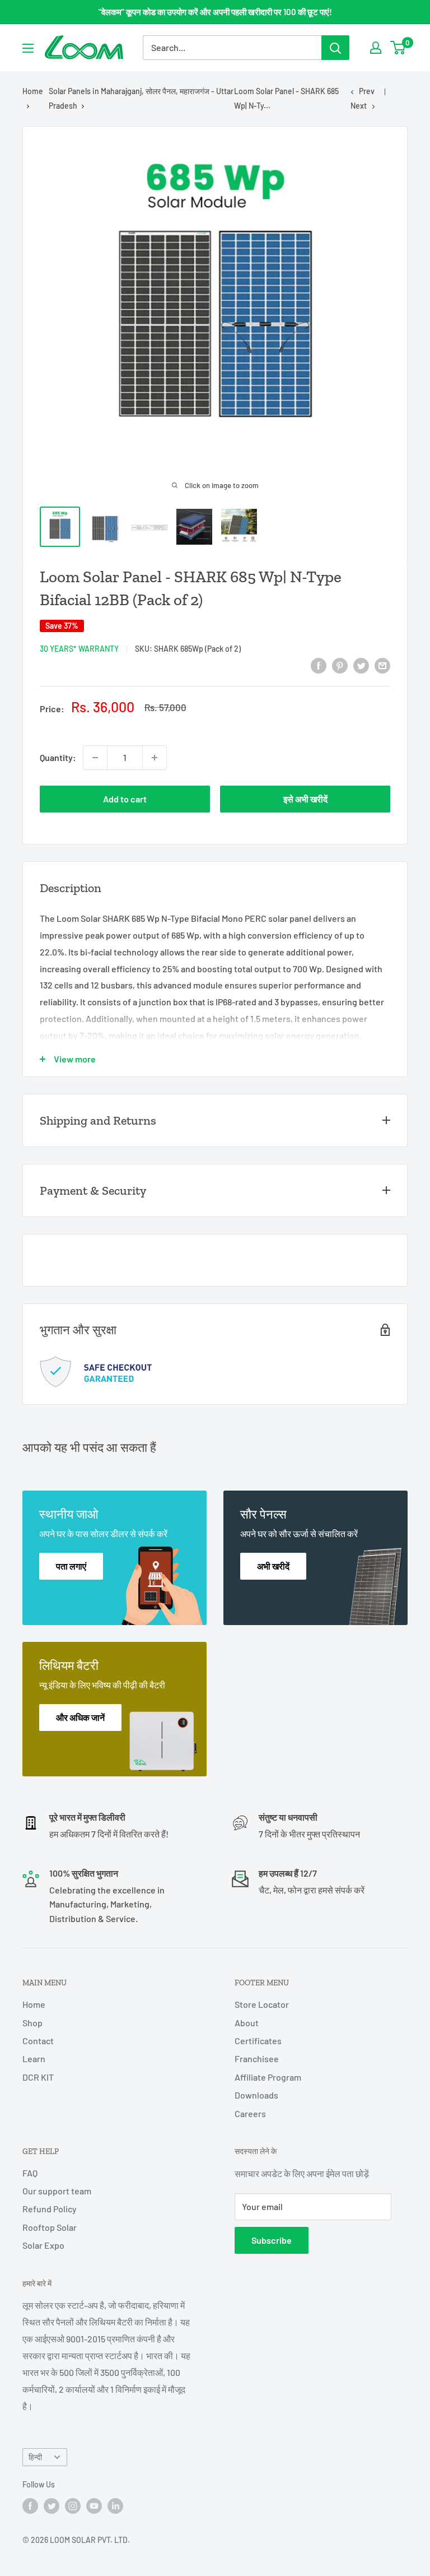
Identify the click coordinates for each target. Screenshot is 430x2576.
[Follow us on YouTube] (94, 2506)
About (247, 2023)
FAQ (30, 2173)
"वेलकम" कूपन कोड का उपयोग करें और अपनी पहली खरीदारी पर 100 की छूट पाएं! (215, 12)
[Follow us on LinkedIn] (115, 2506)
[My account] (376, 48)
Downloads (256, 2095)
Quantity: (58, 757)
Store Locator (262, 2004)
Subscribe (272, 2240)
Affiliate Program (268, 2077)
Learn (34, 2059)
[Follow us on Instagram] (73, 2506)
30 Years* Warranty (79, 649)
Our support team (57, 2191)
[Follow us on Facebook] (30, 2506)
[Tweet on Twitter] (361, 665)
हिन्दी (35, 2457)
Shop (32, 2023)
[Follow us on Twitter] (52, 2506)
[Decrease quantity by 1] (95, 758)
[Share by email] (382, 665)
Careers (250, 2113)
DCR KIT (38, 2077)
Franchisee (257, 2059)
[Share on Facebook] (319, 665)
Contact (38, 2041)
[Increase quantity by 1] (155, 758)
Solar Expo (43, 2245)
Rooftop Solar (50, 2227)
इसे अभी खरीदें (305, 799)
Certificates (258, 2041)
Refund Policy (50, 2209)
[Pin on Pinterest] (340, 665)
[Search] (335, 48)
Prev (367, 91)
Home (33, 91)
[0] (398, 48)
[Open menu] (28, 48)
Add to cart (125, 799)
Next (359, 106)
